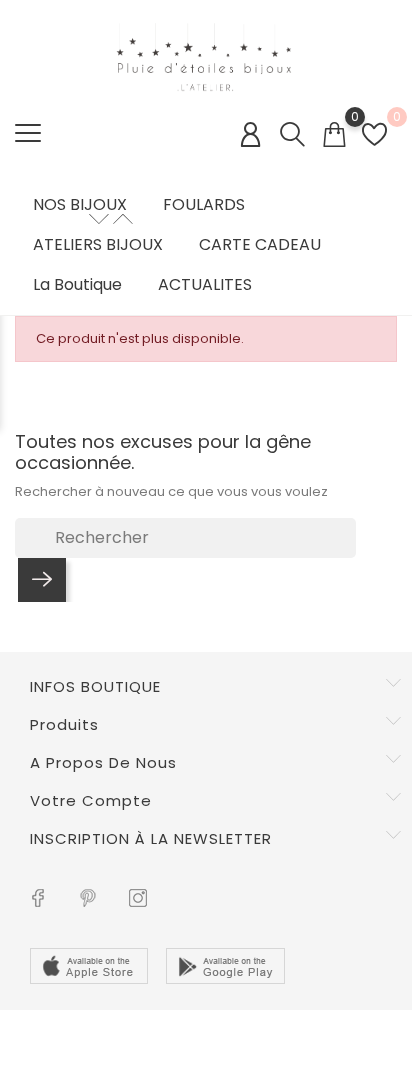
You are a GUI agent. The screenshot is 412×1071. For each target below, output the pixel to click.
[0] (334, 134)
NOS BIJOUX (80, 205)
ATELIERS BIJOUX (98, 245)
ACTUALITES (205, 285)
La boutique (77, 285)
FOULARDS (204, 205)
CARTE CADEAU (260, 245)
